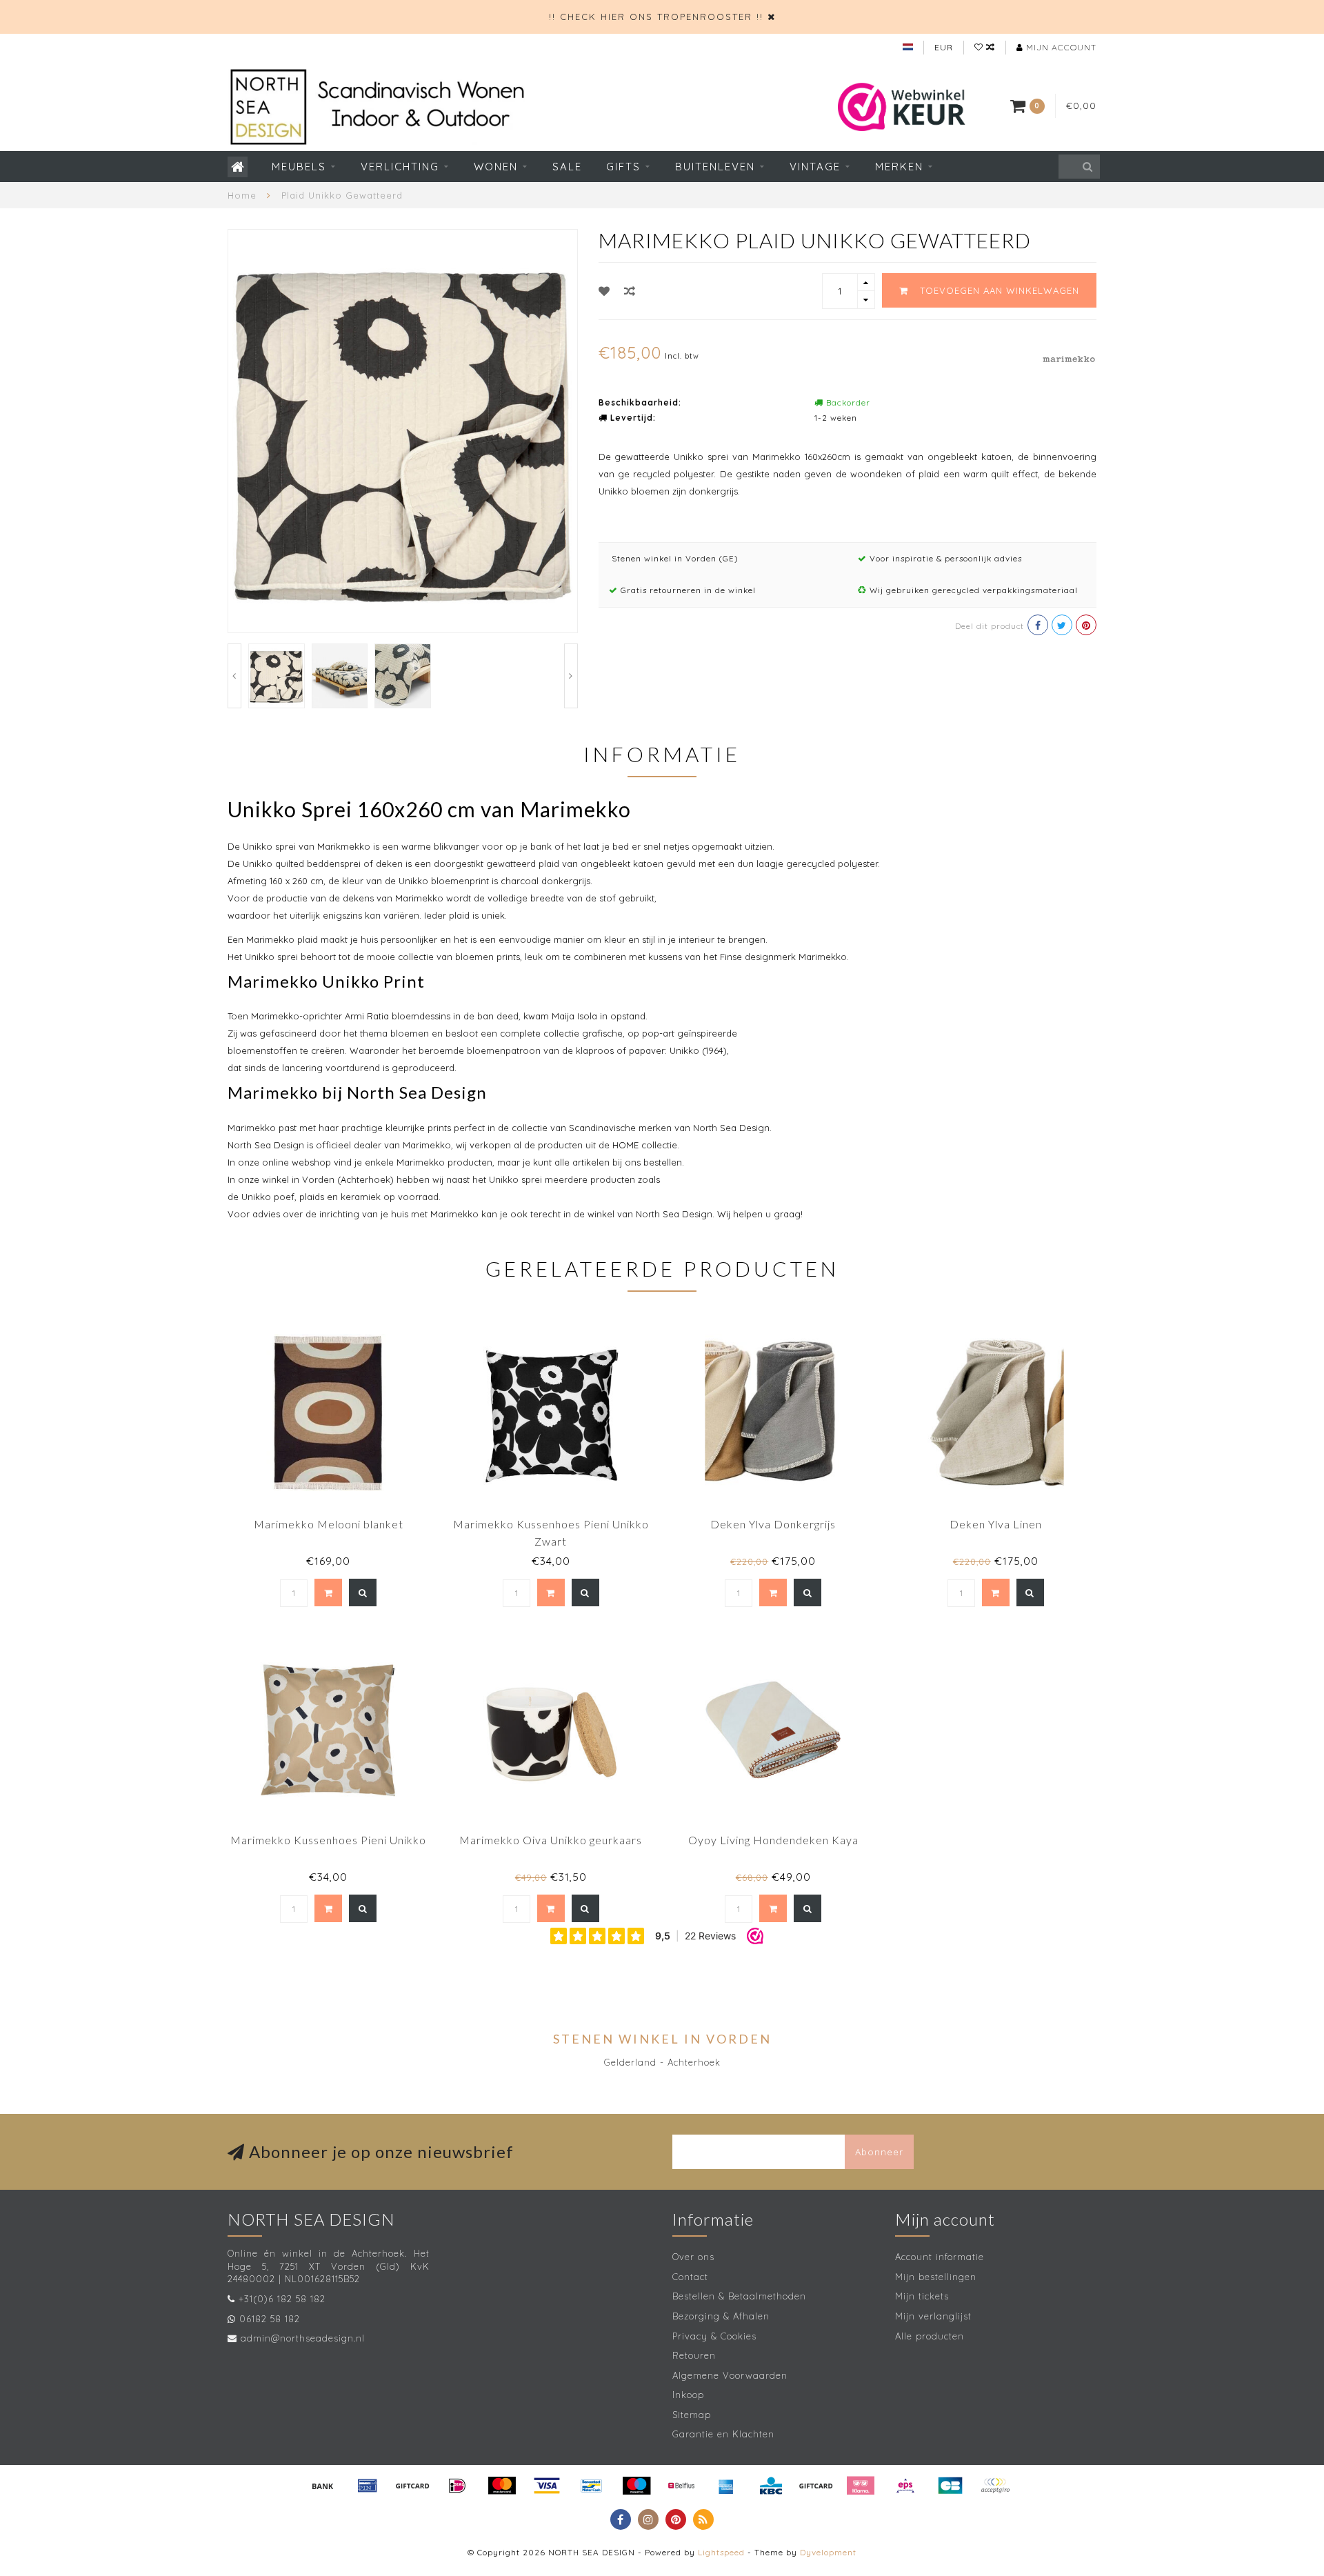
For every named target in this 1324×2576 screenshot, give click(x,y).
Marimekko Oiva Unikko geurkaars (551, 1840)
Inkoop (688, 2395)
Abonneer (879, 2152)
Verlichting (400, 167)
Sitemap (692, 2415)
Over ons (693, 2257)
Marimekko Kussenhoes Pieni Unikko (328, 1840)
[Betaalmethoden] (323, 2486)
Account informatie (940, 2257)
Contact (690, 2277)
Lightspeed (721, 2552)
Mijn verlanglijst (933, 2316)
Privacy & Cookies (714, 2336)
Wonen (496, 167)
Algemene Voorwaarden (730, 2375)
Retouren (694, 2355)
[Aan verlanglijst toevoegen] (604, 291)
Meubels (299, 167)
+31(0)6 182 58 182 (282, 2299)
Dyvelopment (828, 2552)
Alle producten (930, 2336)
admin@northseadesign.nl (303, 2338)
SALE (567, 167)
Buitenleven (715, 167)
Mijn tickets (922, 2296)
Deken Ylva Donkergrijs (773, 1524)
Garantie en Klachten (723, 2434)
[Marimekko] (1069, 357)
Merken (899, 167)
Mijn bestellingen (936, 2277)
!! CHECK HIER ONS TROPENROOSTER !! (656, 17)
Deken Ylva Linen (996, 1524)
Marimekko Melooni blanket (329, 1524)
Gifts (623, 167)
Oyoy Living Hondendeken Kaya (773, 1840)
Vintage (815, 167)
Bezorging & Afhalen (721, 2316)
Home (242, 195)
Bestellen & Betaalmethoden (739, 2296)
